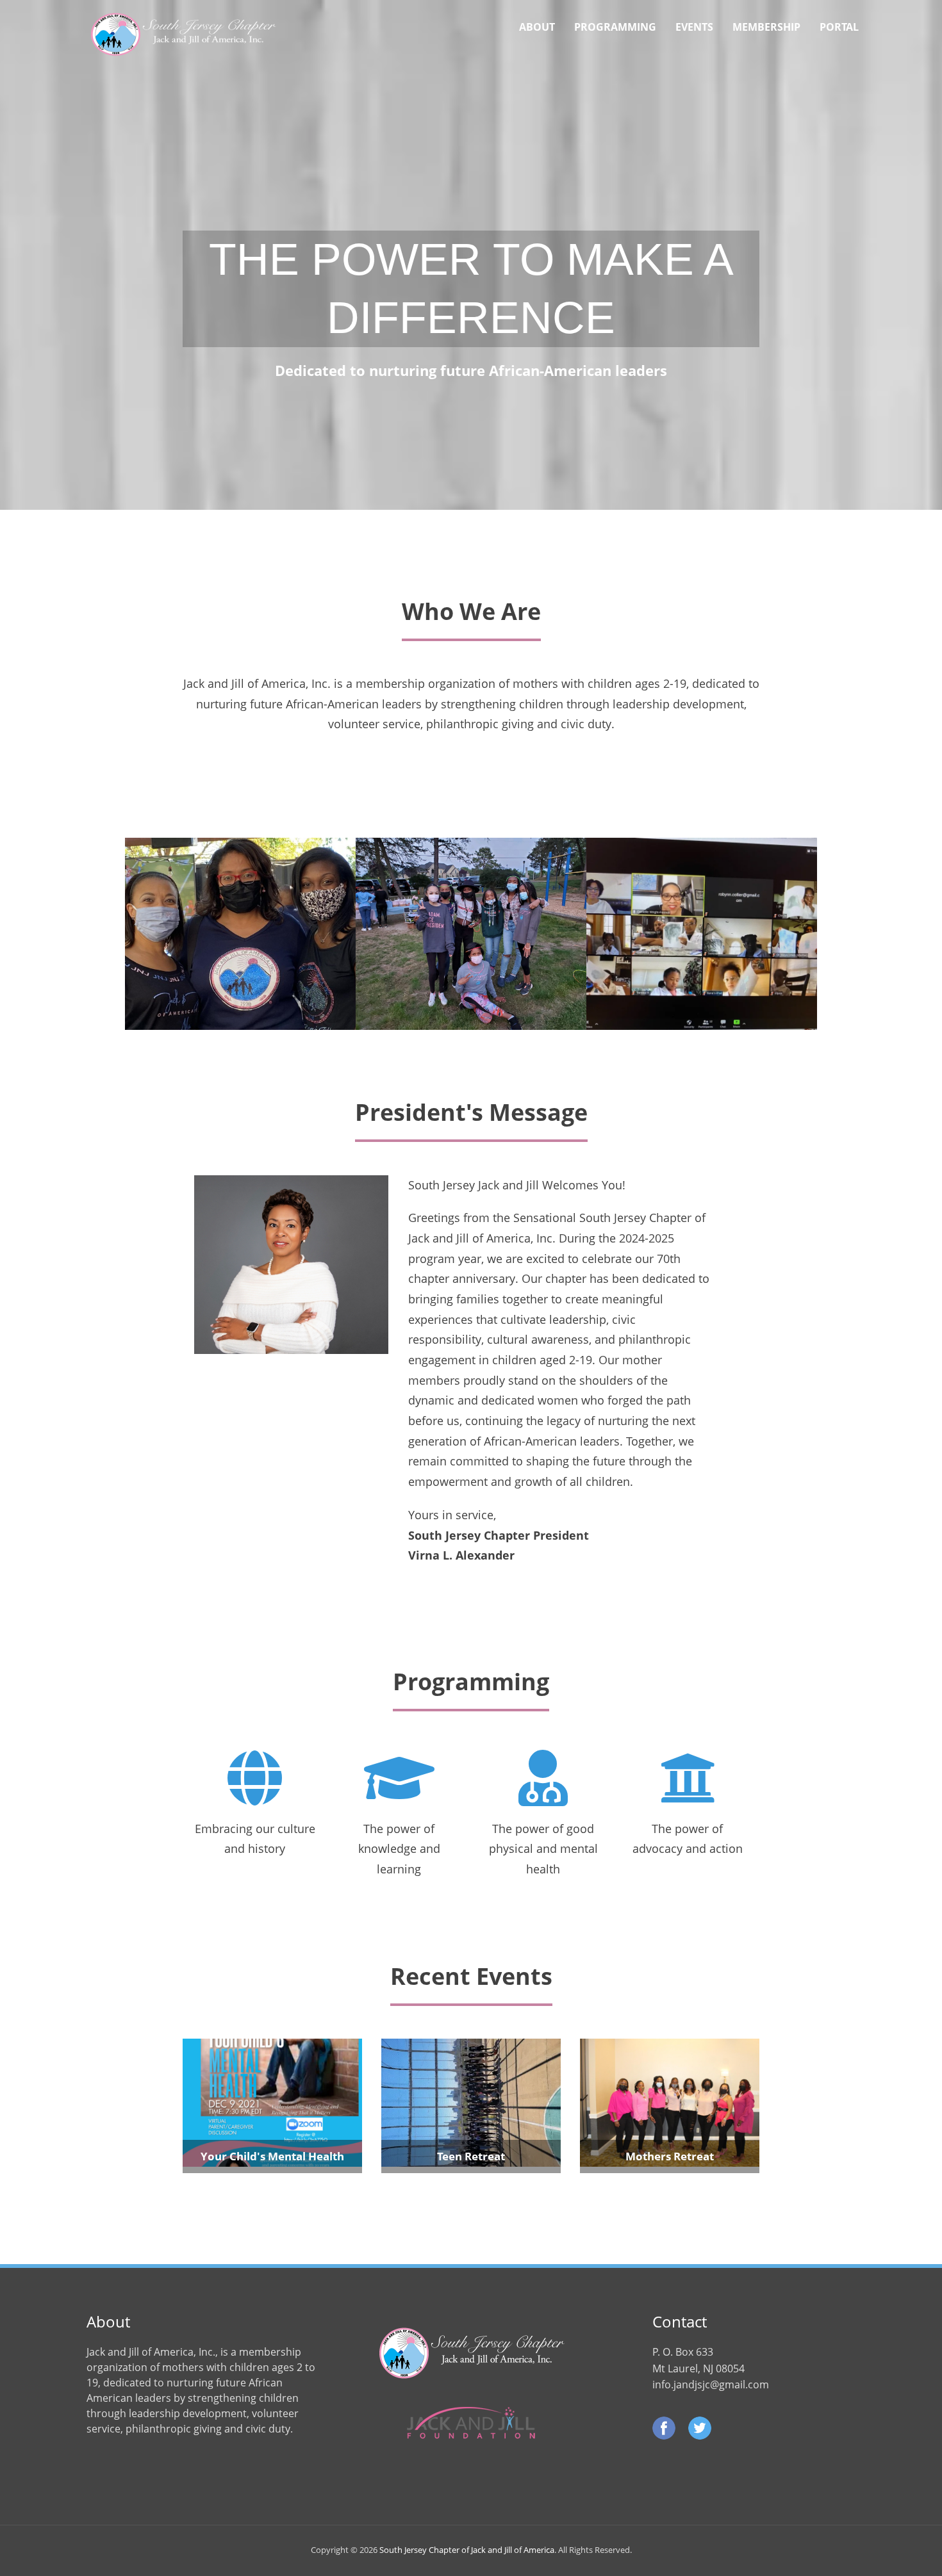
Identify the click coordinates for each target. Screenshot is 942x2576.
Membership (766, 27)
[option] (240, 934)
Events (694, 27)
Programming (615, 27)
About (537, 27)
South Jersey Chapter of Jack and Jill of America (467, 2550)
